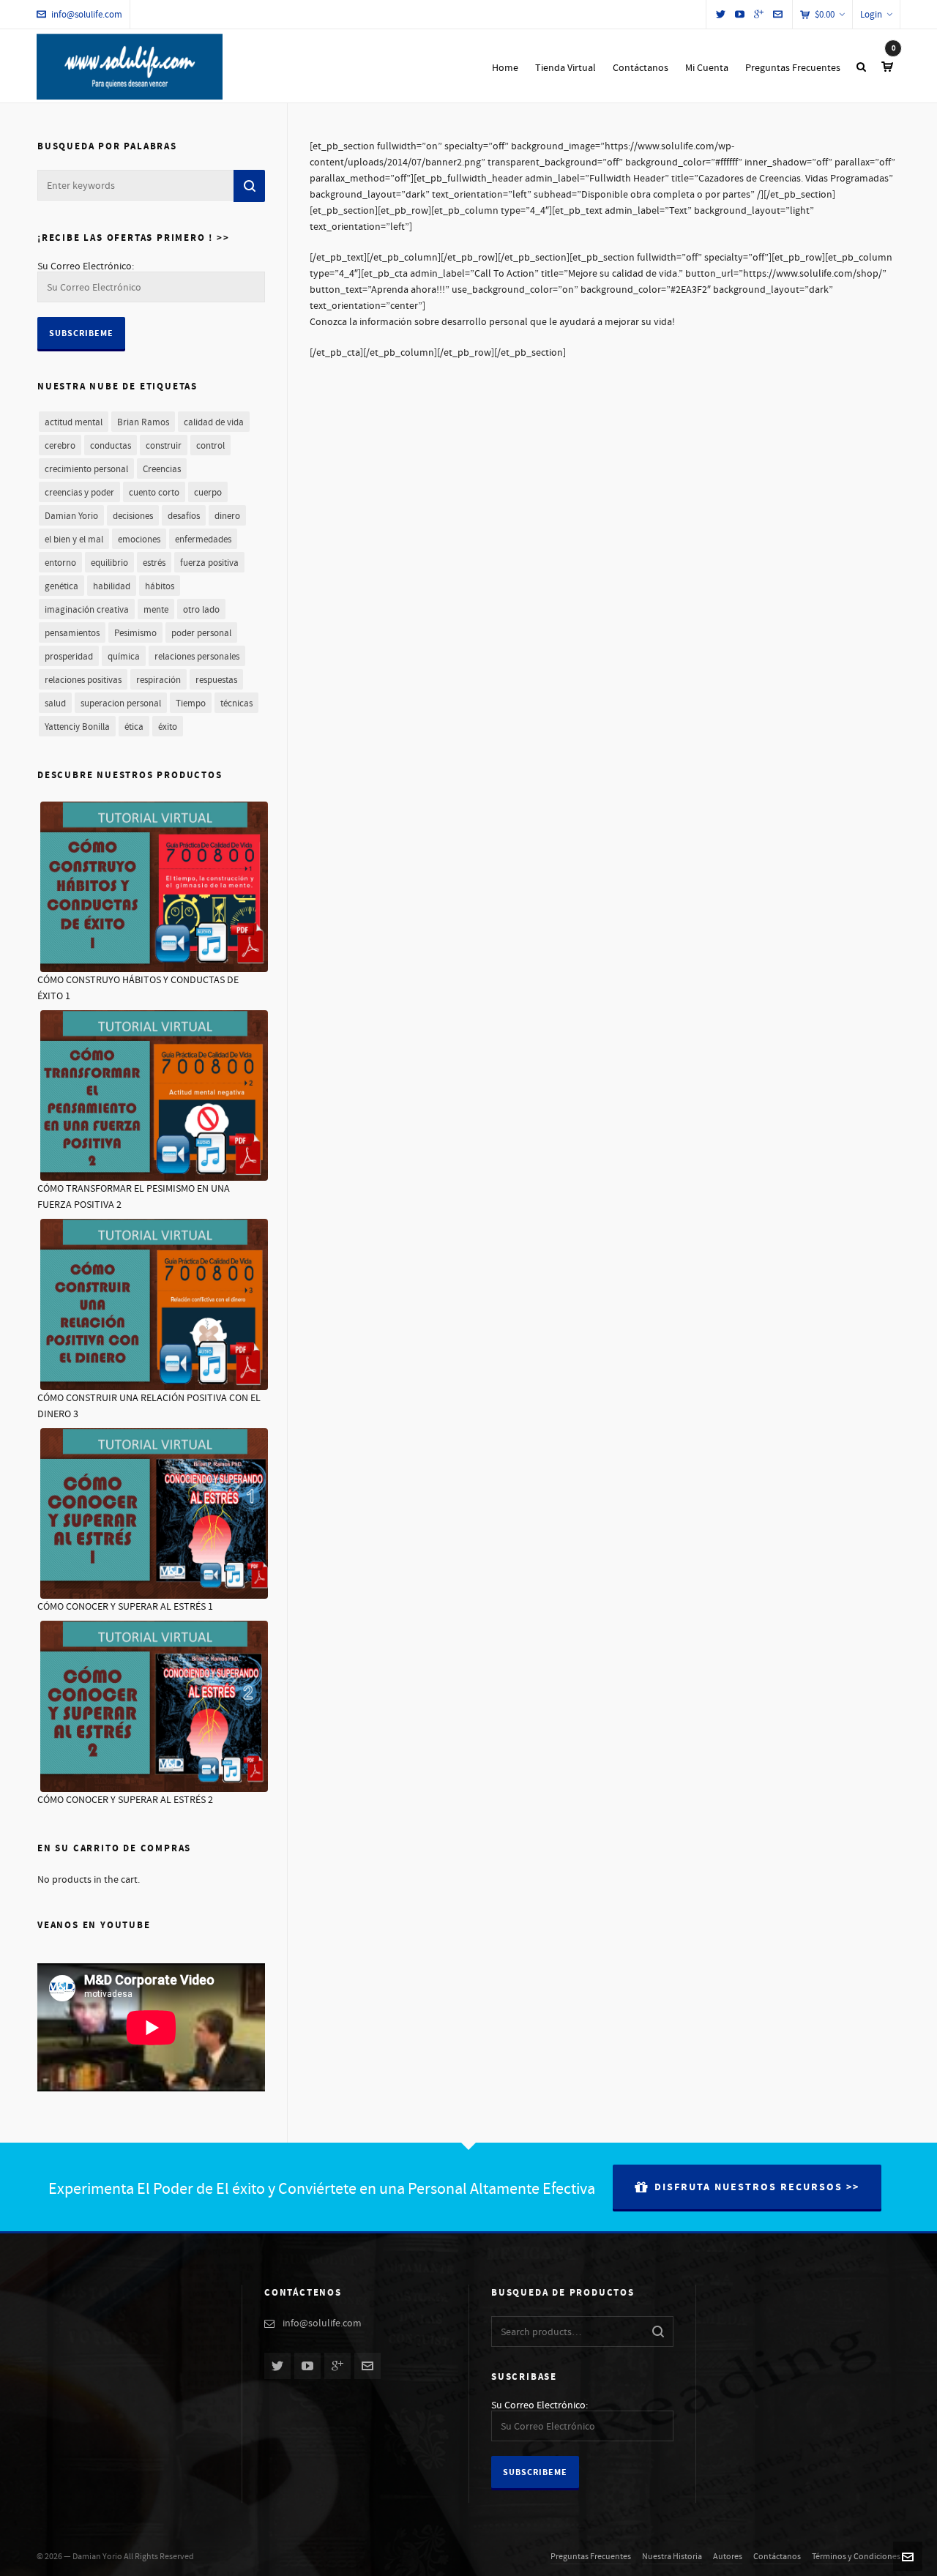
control (210, 446)
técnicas (236, 703)
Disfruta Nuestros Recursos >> (757, 2187)
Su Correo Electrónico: (86, 266)
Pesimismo (135, 633)
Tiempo (191, 703)
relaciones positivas (83, 680)
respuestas (216, 680)
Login (871, 15)
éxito (168, 727)
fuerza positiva (209, 563)
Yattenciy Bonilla (77, 727)
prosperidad (69, 657)
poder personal (201, 633)
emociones (139, 540)
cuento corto (154, 493)
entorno (60, 563)
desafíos (184, 516)
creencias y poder (79, 493)
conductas (111, 446)
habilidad (112, 586)
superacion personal (121, 703)
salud (55, 703)
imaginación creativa (87, 610)
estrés (154, 563)
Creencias (162, 469)
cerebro (60, 446)
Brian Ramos (143, 422)
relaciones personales (197, 657)
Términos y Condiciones (856, 2557)
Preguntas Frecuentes (591, 2557)
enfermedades (203, 540)
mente (156, 610)
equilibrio (109, 563)
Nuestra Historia (672, 2557)
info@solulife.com (87, 15)
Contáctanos (777, 2557)
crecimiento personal (86, 469)
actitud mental (74, 422)
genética (61, 586)
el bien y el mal (74, 540)
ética (134, 727)
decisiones (133, 516)
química (124, 657)
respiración (158, 680)
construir (164, 446)
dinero (227, 516)
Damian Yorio (71, 516)
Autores (728, 2557)
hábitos (160, 586)
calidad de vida (214, 422)
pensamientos (72, 633)
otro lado (201, 610)
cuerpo (208, 493)
